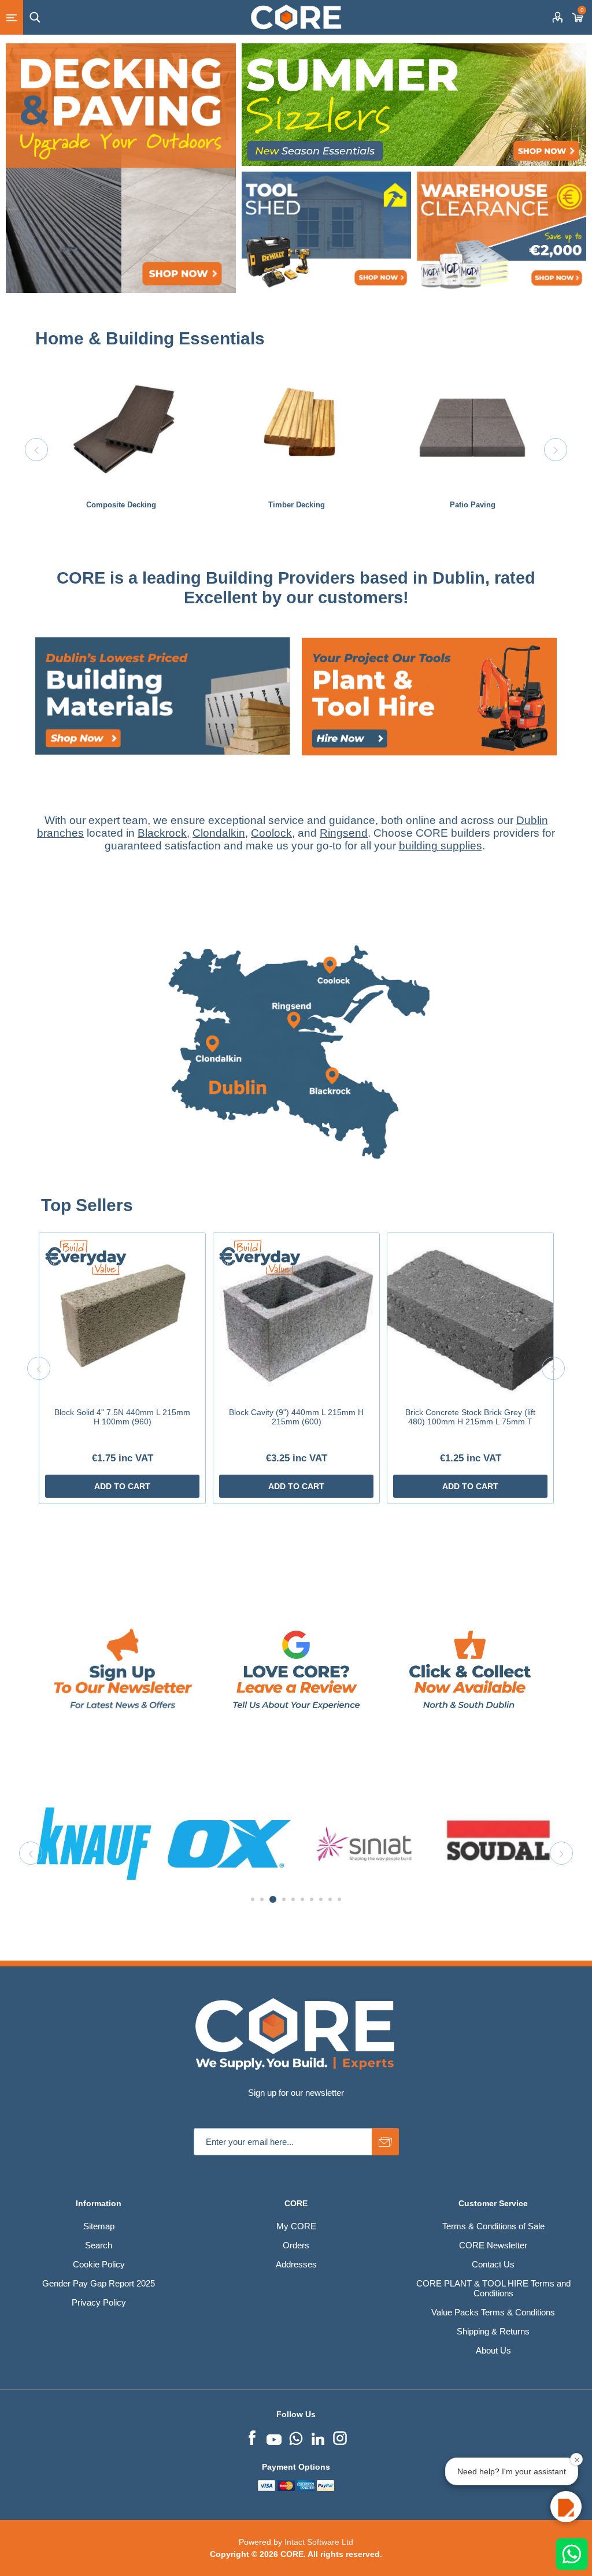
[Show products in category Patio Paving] (472, 428)
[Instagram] (340, 2437)
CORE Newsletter (493, 2245)
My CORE (296, 2226)
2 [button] (262, 1899)
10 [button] (339, 1899)
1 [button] (253, 1899)
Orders (296, 2245)
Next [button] (556, 450)
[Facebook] (252, 2437)
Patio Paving (473, 505)
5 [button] (293, 1899)
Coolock (271, 833)
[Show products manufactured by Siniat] (95, 1844)
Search (99, 2245)
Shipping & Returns (493, 2331)
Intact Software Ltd (319, 2542)
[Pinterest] (296, 2437)
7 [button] (312, 1899)
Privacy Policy (99, 2302)
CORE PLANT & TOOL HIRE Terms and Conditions (493, 2288)
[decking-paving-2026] (121, 168)
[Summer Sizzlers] (414, 105)
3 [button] (271, 1899)
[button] (566, 2507)
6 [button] (302, 1899)
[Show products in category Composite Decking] (121, 428)
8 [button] (321, 1899)
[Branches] (296, 1190)
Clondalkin (219, 833)
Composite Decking (121, 505)
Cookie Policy (99, 2264)
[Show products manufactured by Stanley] (364, 1844)
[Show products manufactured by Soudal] (229, 1844)
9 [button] (330, 1899)
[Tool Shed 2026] (326, 233)
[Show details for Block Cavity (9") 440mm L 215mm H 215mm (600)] (296, 1316)
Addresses (296, 2264)
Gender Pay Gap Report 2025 (99, 2283)
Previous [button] (36, 450)
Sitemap (99, 2226)
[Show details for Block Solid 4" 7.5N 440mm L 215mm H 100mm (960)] (122, 1316)
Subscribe (385, 2142)
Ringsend (344, 833)
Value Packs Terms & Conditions (493, 2312)
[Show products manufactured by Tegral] (499, 1844)
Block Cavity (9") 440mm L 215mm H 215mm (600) (296, 1417)
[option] (121, 450)
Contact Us (493, 2264)
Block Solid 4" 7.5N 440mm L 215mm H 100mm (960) (122, 1417)
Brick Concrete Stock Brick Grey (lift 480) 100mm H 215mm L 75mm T (470, 1417)
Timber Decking (297, 505)
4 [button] (282, 1899)
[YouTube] (274, 2437)
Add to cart (122, 1486)
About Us (493, 2350)
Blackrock (162, 833)
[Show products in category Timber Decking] (297, 428)
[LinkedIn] (318, 2437)
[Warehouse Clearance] (502, 233)
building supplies (441, 846)
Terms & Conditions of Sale (493, 2226)
